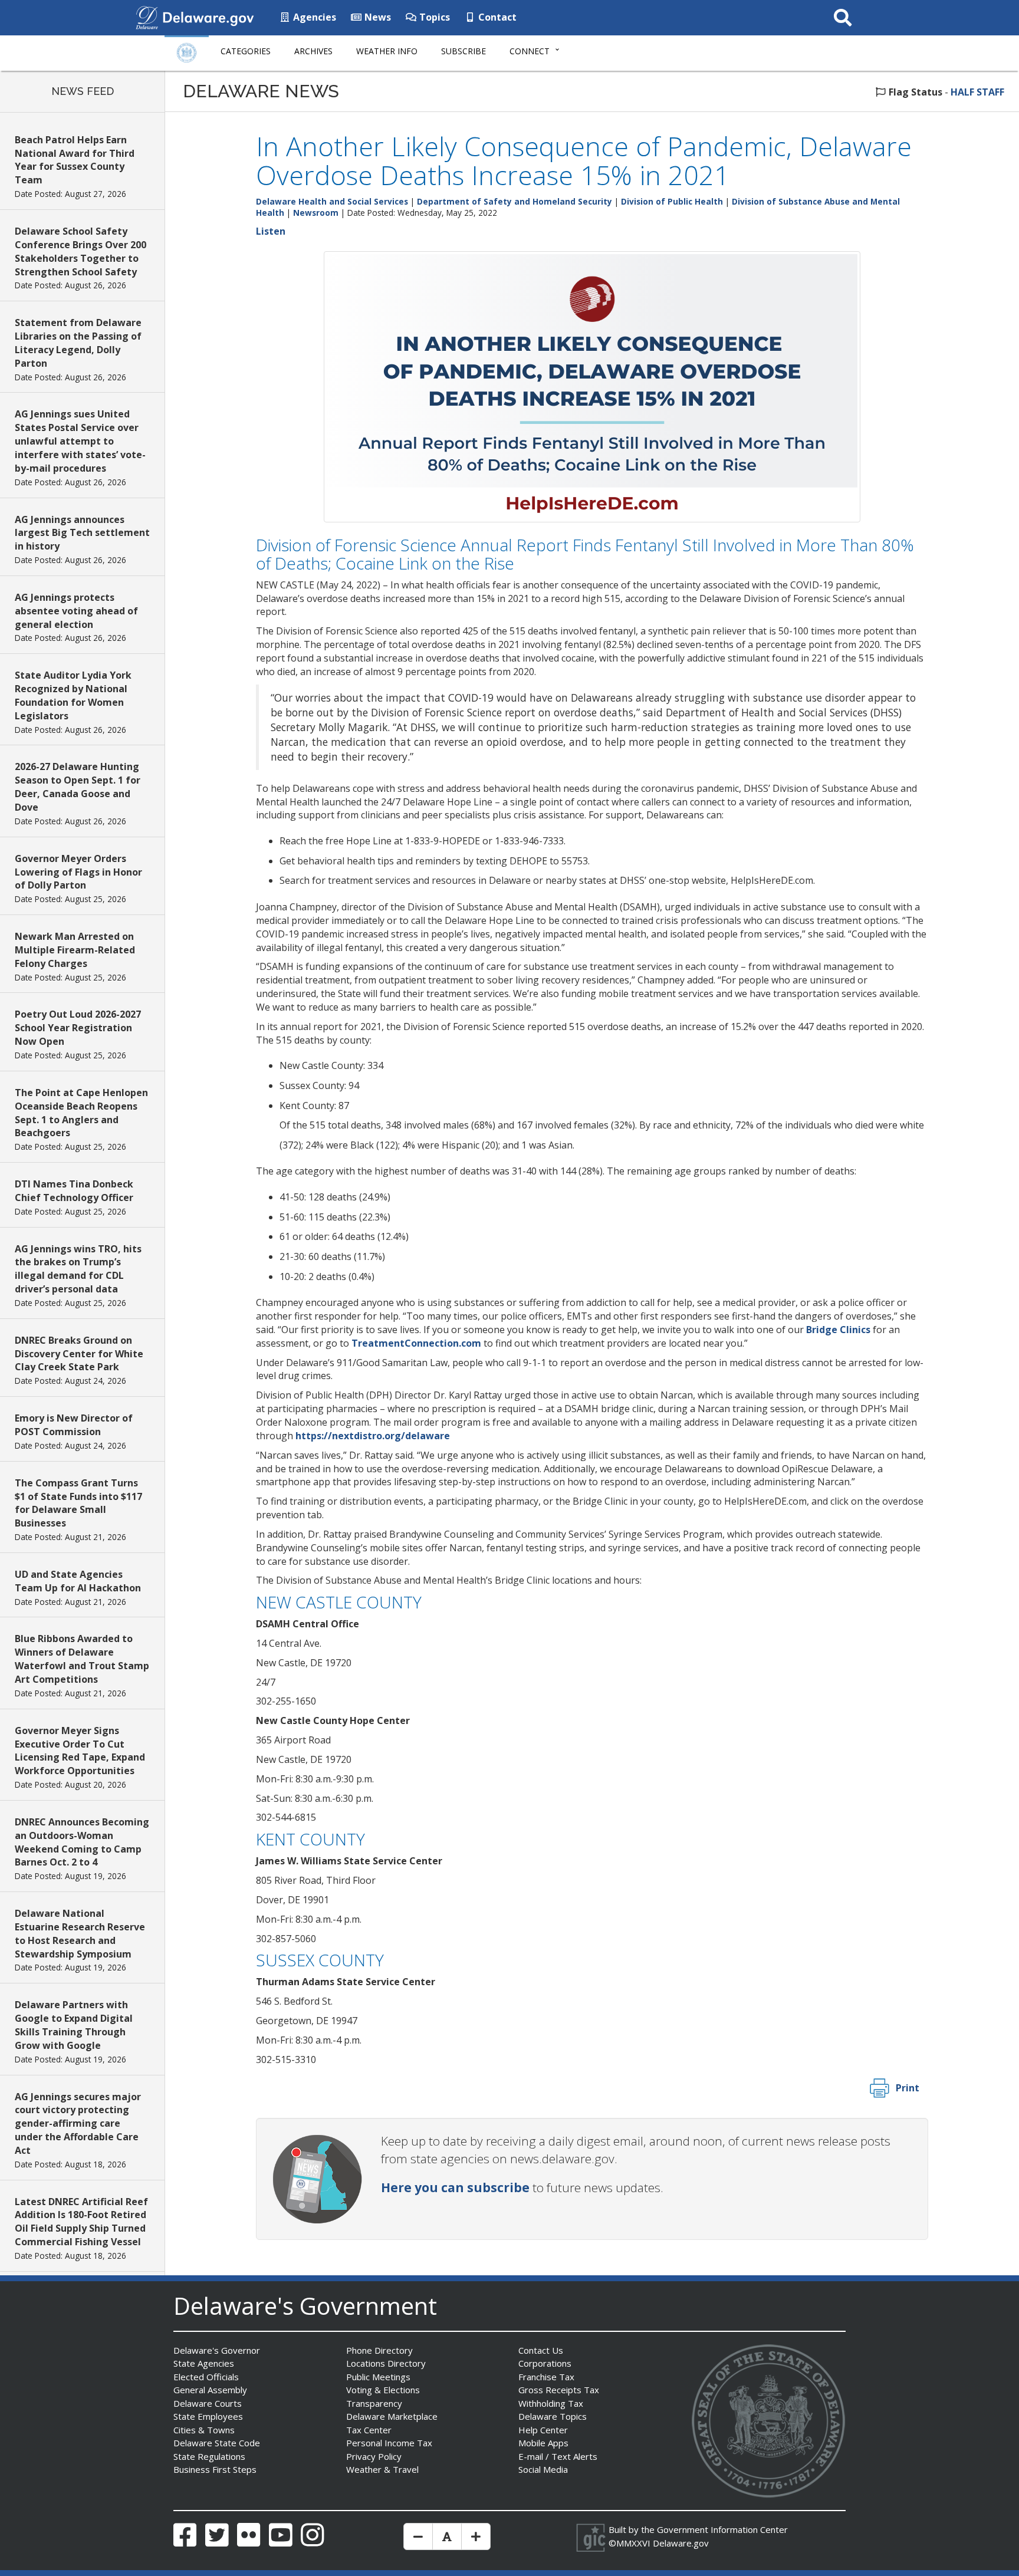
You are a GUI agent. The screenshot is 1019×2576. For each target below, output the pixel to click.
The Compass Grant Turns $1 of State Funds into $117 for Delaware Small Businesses (78, 1503)
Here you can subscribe (455, 2187)
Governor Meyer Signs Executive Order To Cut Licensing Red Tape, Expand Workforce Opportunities (80, 1751)
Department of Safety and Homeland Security (515, 201)
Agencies (313, 17)
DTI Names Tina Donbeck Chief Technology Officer (74, 1191)
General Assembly (210, 2390)
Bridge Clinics (838, 1330)
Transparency (374, 2403)
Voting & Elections (383, 2390)
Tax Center (369, 2430)
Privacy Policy (374, 2456)
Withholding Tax (551, 2403)
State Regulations (209, 2456)
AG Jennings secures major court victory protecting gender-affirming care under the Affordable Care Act (78, 2123)
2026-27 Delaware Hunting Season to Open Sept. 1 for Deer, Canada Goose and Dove (78, 787)
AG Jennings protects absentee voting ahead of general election (76, 611)
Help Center (543, 2430)
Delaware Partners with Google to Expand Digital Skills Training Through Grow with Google (74, 2025)
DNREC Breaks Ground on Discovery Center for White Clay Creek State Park (79, 1354)
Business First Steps (215, 2469)
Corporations (545, 2363)
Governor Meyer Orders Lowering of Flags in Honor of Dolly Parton (78, 872)
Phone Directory (379, 2350)
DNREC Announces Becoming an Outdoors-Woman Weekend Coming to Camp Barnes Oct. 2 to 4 (82, 1842)
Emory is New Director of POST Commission (74, 1425)
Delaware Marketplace (392, 2416)
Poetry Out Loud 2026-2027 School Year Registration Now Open (78, 1028)
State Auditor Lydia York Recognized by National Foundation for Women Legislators (73, 695)
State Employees (208, 2416)
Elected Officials (206, 2377)
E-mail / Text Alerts (558, 2456)
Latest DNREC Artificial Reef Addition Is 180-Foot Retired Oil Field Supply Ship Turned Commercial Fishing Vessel (81, 2222)
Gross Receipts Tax (559, 2390)
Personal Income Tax (389, 2443)
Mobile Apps (543, 2443)
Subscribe (464, 51)
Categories (246, 51)
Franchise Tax (546, 2377)
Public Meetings (378, 2377)
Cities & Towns (204, 2430)
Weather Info (387, 51)
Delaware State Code (217, 2443)
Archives (313, 51)
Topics (433, 17)
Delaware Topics (553, 2416)
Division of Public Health (672, 201)
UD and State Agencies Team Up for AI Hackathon (78, 1581)
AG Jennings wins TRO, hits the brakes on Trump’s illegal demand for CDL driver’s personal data (78, 1269)
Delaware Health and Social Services (332, 201)
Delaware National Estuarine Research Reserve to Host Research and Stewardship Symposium (80, 1934)
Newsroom (316, 213)
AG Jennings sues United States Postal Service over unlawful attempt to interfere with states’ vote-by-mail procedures (80, 441)
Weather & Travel (382, 2469)
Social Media (543, 2469)
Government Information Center (722, 2529)
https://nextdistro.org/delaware (373, 1436)
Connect (530, 51)
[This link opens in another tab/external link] (147, 17)
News (377, 17)
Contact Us (541, 2350)
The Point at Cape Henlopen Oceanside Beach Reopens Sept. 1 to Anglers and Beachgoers (81, 1113)
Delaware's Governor (217, 2350)
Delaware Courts (208, 2403)
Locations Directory (386, 2363)
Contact (496, 17)
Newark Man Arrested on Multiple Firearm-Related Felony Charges (75, 950)
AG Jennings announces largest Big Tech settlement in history (82, 533)
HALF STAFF (977, 92)
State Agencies (204, 2363)
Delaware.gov (681, 2543)
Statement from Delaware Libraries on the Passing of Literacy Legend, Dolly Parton (78, 343)
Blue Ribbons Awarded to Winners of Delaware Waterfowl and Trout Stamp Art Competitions (82, 1659)
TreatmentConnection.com (416, 1343)
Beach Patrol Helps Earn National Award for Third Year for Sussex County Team (75, 160)
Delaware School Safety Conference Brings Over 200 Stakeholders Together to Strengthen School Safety (80, 251)
